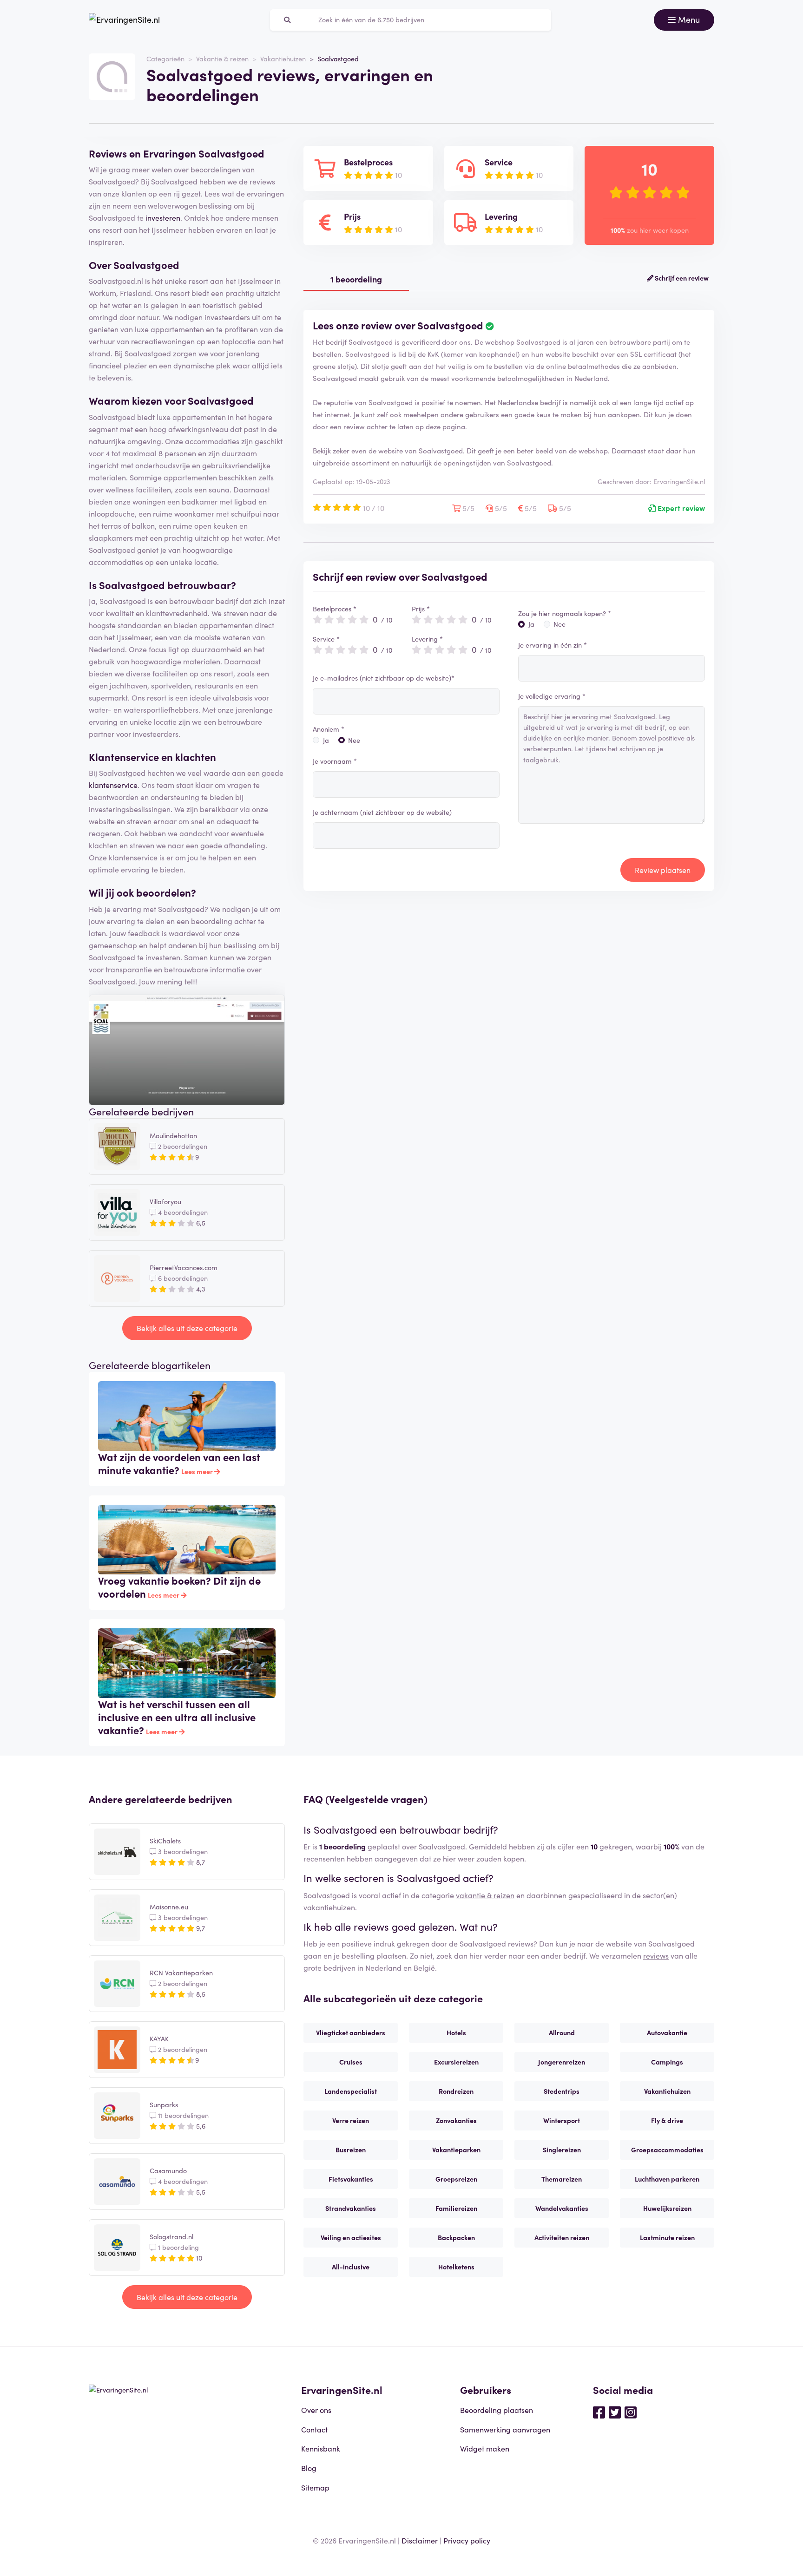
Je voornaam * (335, 761)
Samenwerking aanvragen (505, 2429)
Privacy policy (467, 2540)
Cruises (351, 2062)
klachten (196, 757)
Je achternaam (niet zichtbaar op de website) (382, 812)
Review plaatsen (663, 870)
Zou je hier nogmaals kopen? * (565, 613)
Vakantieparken (456, 2150)
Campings (667, 2062)
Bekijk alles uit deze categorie (187, 1328)
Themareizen (562, 2179)
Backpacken (456, 2237)
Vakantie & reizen (222, 59)
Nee (354, 740)
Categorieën (165, 59)
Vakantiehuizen (283, 59)
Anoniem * (329, 729)
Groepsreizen (456, 2179)
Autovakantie (667, 2032)
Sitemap (315, 2487)
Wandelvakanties (562, 2208)
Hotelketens (456, 2267)
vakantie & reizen (485, 1895)
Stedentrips (562, 2091)
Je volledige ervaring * (552, 696)
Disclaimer (420, 2540)
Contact (314, 2429)
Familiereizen (456, 2208)
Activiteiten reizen (562, 2237)
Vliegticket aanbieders (351, 2032)
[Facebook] (599, 2412)
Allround (562, 2032)
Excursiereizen (456, 2062)
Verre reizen (351, 2120)
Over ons (316, 2410)
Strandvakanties (351, 2208)
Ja (326, 740)
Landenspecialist (351, 2091)
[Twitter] (615, 2412)
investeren (163, 217)
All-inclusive (351, 2267)
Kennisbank (321, 2448)
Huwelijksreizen (667, 2208)
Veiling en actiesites (351, 2237)
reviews (656, 1955)
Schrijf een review (681, 278)
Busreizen (351, 2150)
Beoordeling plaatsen (497, 2410)
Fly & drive (667, 2120)
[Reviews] (124, 20)
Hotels (456, 2032)
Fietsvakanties (351, 2179)
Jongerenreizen (562, 2062)
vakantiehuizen (329, 1907)
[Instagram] (631, 2412)
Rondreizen (456, 2091)
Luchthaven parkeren (667, 2179)
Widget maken (485, 2448)
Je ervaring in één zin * (553, 645)
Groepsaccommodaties (667, 2150)
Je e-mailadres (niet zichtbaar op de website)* (384, 678)
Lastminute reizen (667, 2237)
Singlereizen (562, 2150)
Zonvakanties (456, 2120)
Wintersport (562, 2120)
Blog (309, 2468)
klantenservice (113, 785)
